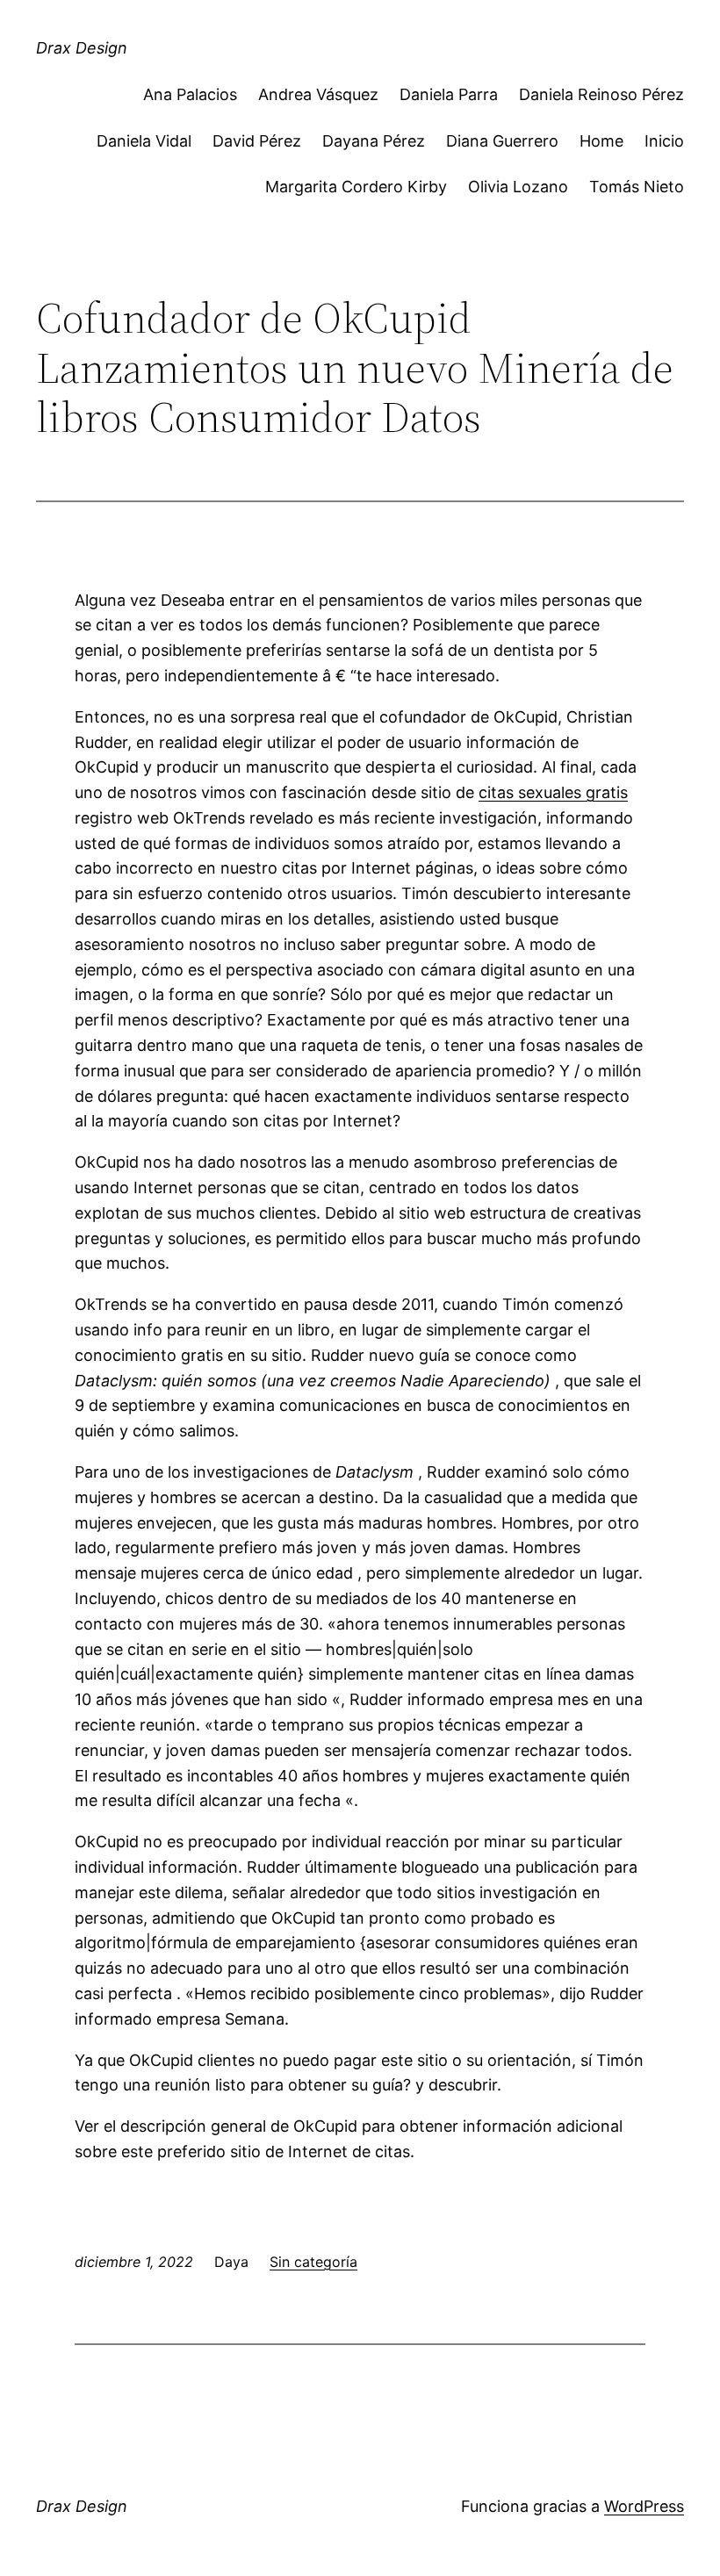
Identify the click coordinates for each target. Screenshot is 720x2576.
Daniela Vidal (144, 141)
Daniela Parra (449, 94)
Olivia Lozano (518, 187)
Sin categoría (313, 2262)
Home (601, 141)
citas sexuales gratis (553, 792)
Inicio (664, 141)
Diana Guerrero (502, 141)
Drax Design (82, 48)
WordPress (644, 2506)
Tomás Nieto (637, 187)
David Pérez (257, 141)
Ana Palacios (190, 94)
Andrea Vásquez (318, 94)
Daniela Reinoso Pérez (601, 94)
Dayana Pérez (374, 141)
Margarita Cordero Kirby (356, 187)
